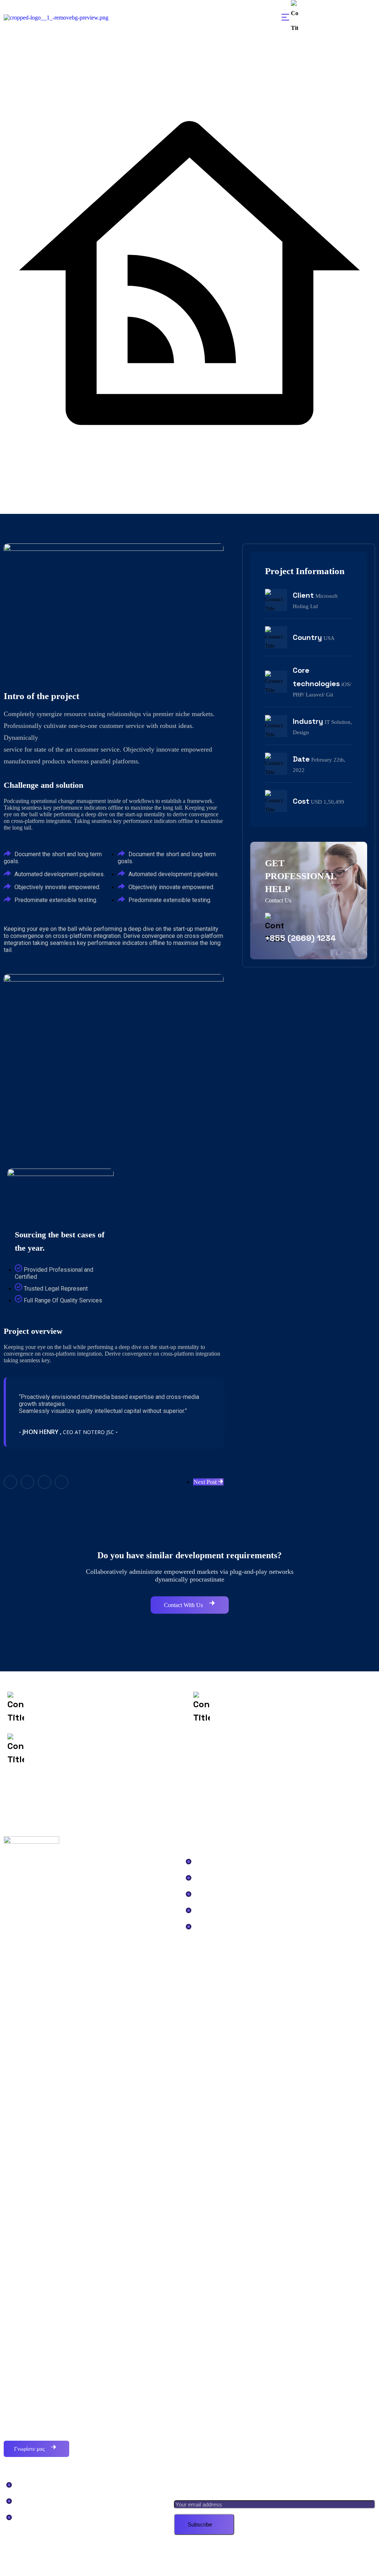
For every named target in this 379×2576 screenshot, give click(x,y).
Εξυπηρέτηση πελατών (228, 1860)
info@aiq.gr (269, 1709)
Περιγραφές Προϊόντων (229, 1926)
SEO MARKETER (215, 2560)
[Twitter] (27, 1482)
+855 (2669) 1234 (301, 938)
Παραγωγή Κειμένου (223, 1909)
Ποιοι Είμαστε (35, 2484)
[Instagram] (61, 1482)
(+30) (76, 1709)
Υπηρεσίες (31, 2500)
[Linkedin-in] (44, 1482)
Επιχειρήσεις (214, 1877)
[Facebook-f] (10, 1482)
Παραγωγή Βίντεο (220, 1893)
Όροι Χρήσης (33, 2516)
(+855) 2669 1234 (323, 18)
